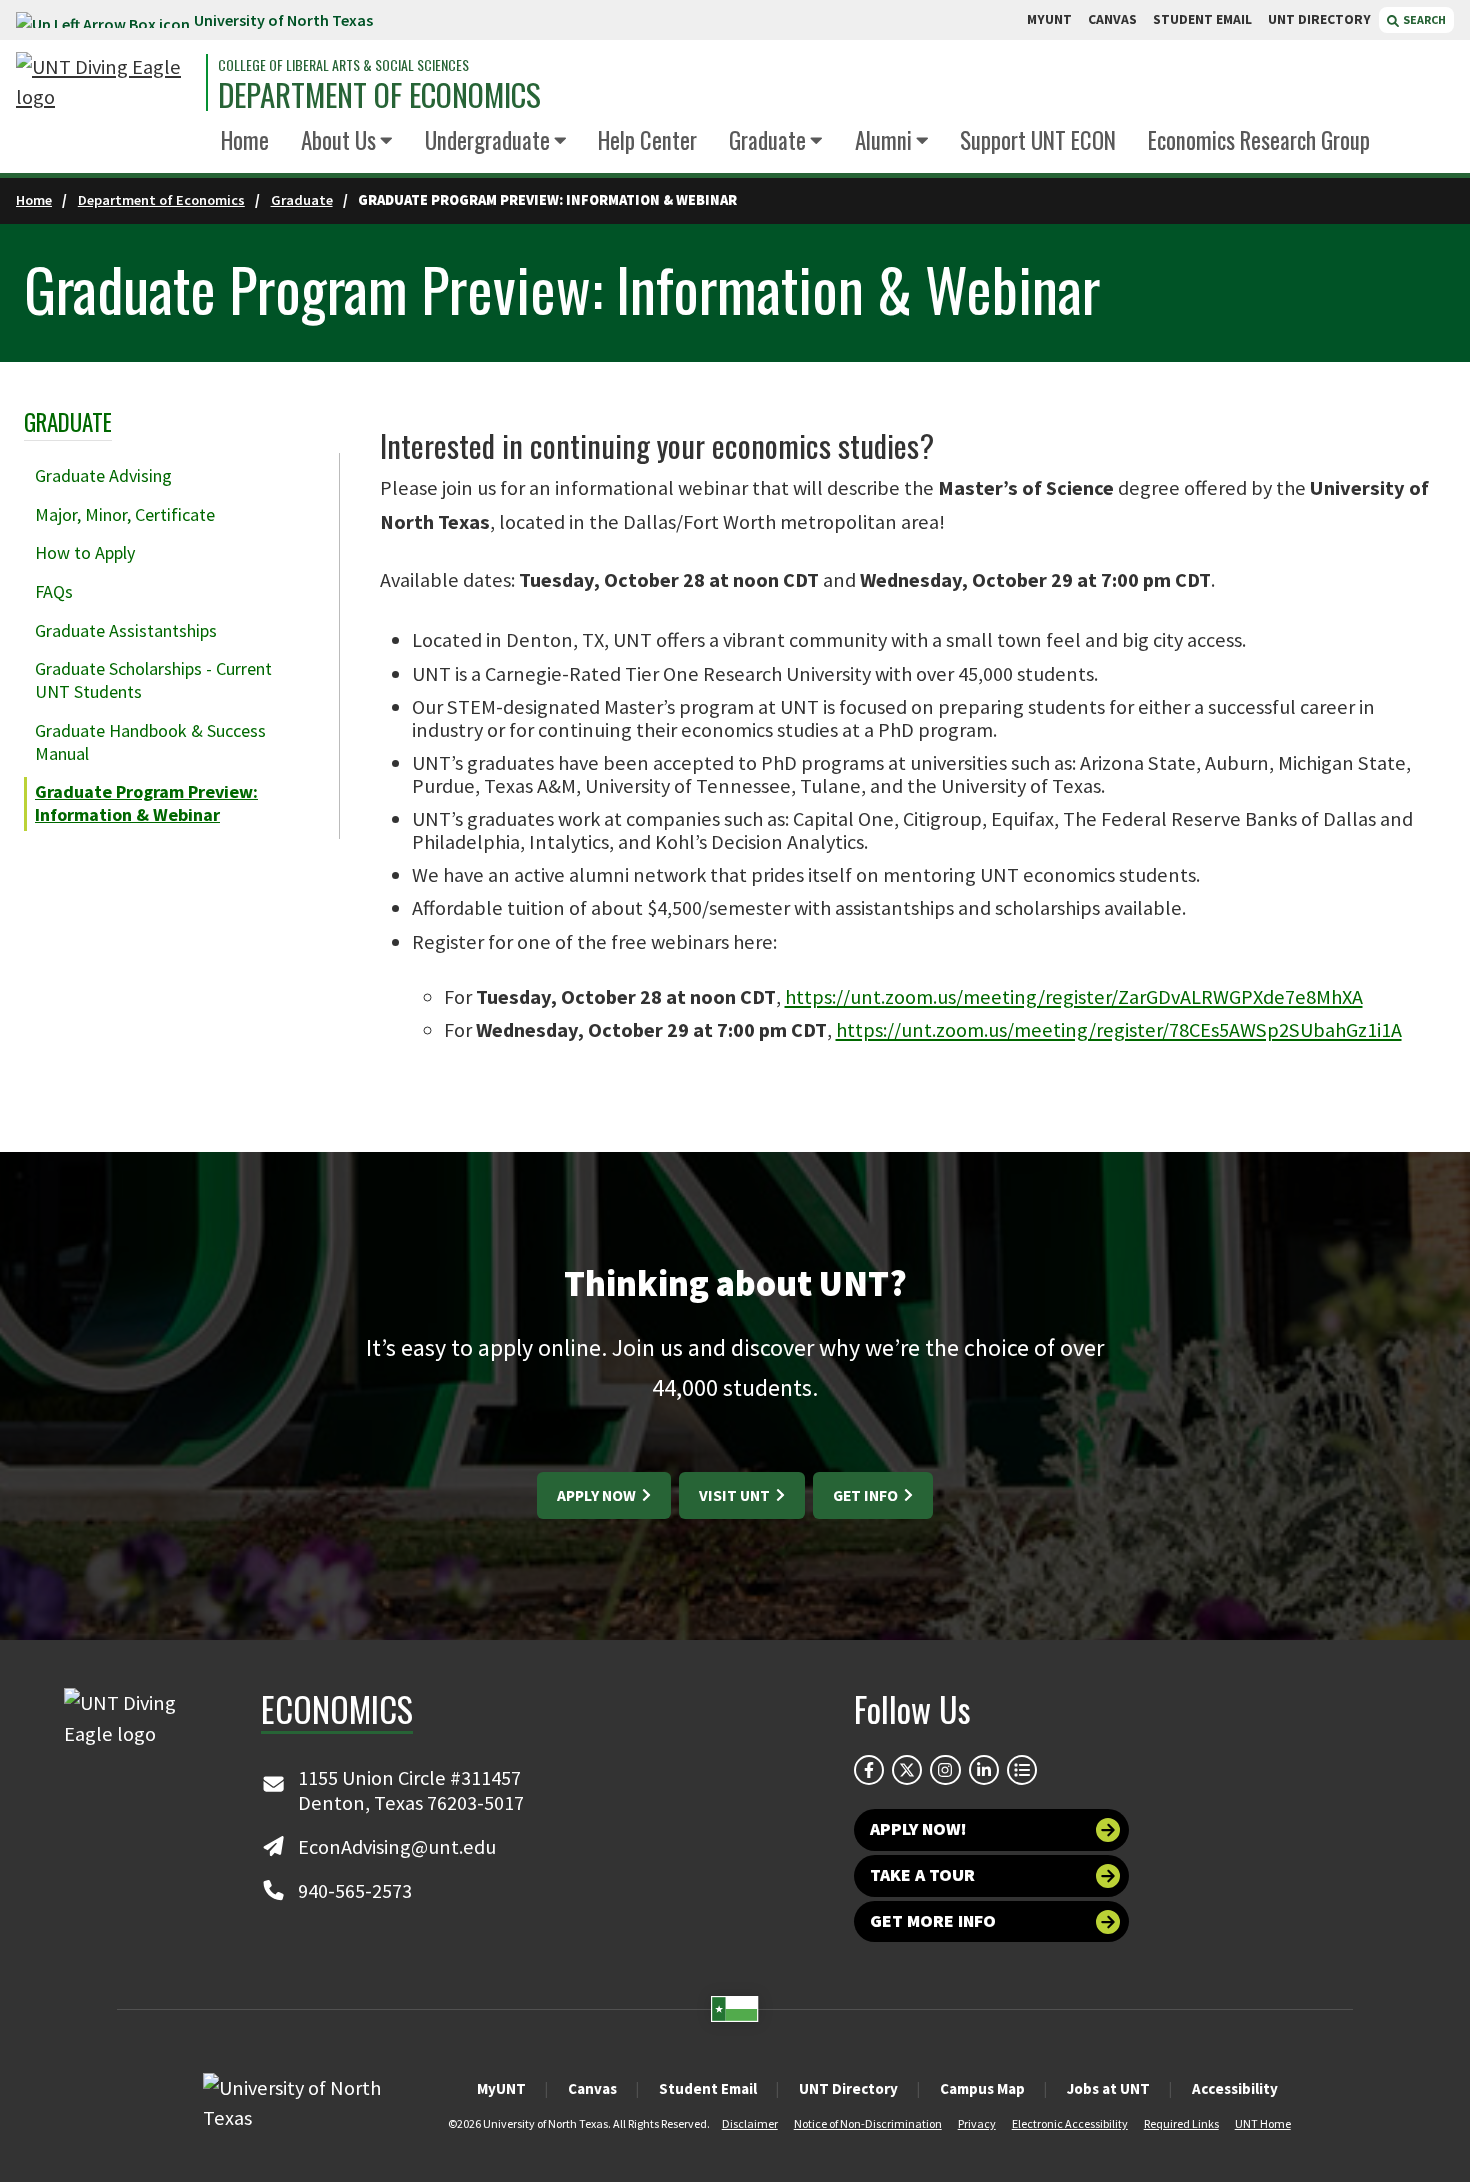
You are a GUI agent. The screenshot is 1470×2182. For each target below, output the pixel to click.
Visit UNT (736, 1495)
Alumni (883, 140)
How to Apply (85, 552)
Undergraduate (487, 140)
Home (245, 140)
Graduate (767, 140)
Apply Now (598, 1495)
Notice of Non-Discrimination (868, 2123)
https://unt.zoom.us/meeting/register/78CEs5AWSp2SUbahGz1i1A (1119, 1030)
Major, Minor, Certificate (125, 514)
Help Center (647, 140)
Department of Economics (379, 94)
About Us (338, 140)
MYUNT (1049, 19)
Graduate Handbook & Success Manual (150, 742)
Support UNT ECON (1038, 140)
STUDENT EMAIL (1202, 19)
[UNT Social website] (1022, 1770)
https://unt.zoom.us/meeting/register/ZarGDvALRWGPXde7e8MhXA (1074, 997)
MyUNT (501, 2088)
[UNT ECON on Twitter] (907, 1770)
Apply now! (918, 1829)
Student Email (708, 2088)
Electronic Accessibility (1070, 2123)
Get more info (933, 1921)
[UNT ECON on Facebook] (869, 1770)
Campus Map (982, 2088)
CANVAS (1112, 19)
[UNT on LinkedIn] (984, 1770)
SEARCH (1423, 19)
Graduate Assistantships (126, 630)
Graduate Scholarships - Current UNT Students (153, 680)
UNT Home (1263, 2123)
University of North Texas (283, 20)
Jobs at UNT (1108, 2088)
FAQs (54, 591)
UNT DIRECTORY (1319, 19)
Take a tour (922, 1875)
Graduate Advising (103, 475)
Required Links (1181, 2123)
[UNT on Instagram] (945, 1770)
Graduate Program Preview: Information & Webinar (146, 803)
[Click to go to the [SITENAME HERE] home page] (106, 82)
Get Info (867, 1495)
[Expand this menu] (386, 141)
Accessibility (1235, 2088)
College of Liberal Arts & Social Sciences (343, 65)
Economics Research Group (1259, 140)
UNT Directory (848, 2088)
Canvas (592, 2088)
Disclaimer (750, 2123)
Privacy (977, 2123)
